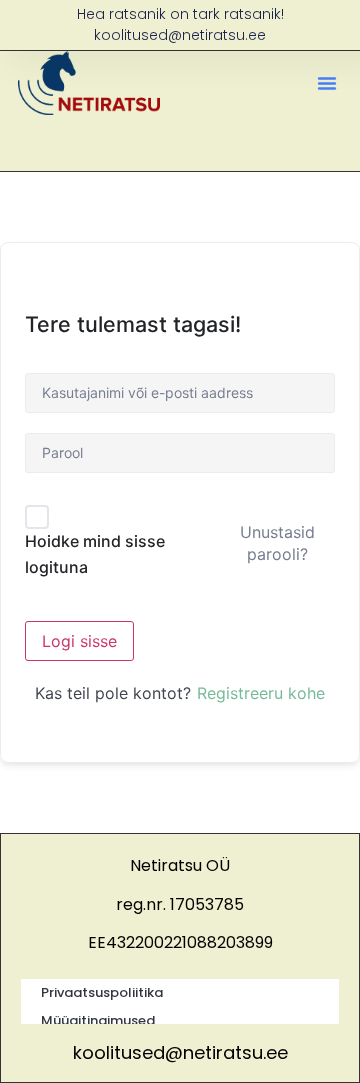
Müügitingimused (98, 1020)
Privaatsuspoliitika (102, 992)
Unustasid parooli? (277, 543)
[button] (327, 83)
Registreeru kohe (261, 693)
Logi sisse (79, 641)
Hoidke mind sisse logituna (95, 554)
